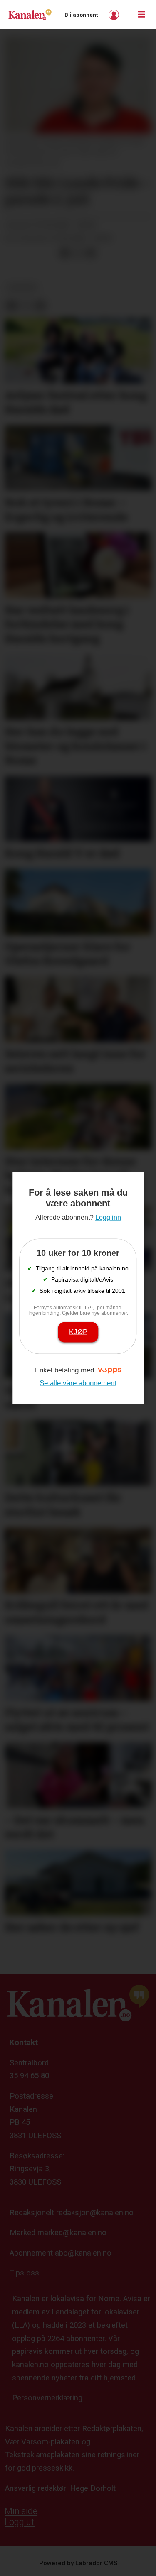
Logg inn (115, 15)
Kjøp (78, 1332)
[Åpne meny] (141, 15)
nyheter (22, 287)
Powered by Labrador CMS (78, 2563)
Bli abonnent (81, 15)
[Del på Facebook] (64, 253)
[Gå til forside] (30, 14)
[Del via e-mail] (90, 253)
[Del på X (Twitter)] (78, 253)
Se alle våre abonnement (78, 1383)
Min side (21, 2511)
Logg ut (20, 2522)
